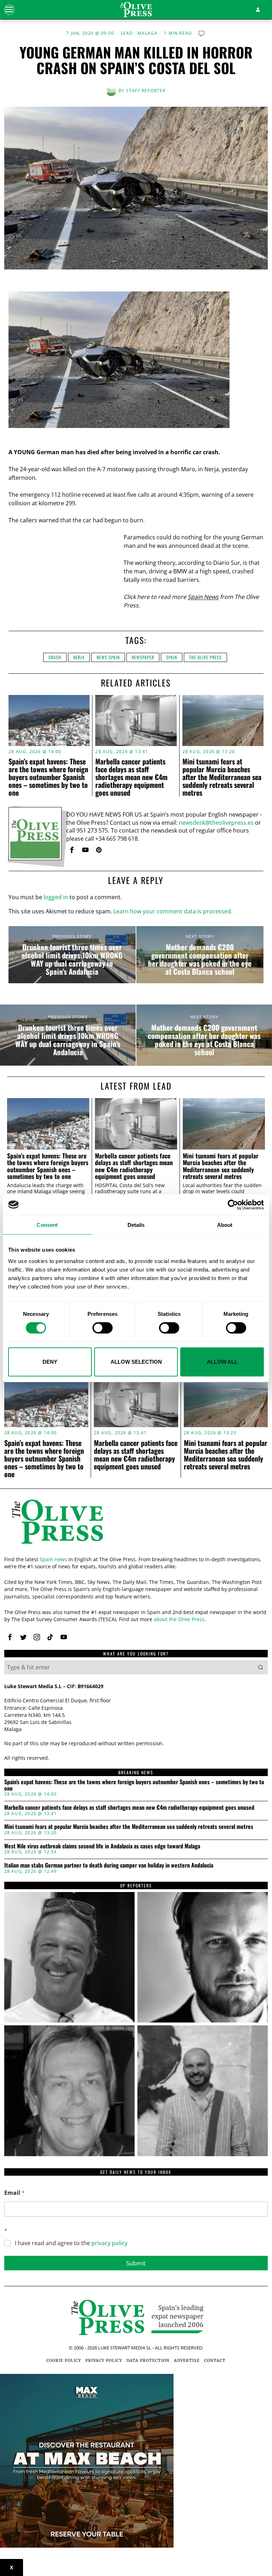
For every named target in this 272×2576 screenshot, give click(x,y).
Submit (136, 2263)
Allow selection (136, 1362)
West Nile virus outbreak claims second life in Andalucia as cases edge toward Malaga (102, 1846)
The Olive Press (205, 657)
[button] (261, 1667)
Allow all (222, 1362)
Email (15, 2193)
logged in (56, 897)
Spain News (203, 597)
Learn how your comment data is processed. (173, 911)
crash (55, 657)
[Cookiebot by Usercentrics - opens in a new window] (233, 1204)
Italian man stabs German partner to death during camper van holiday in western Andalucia (109, 1865)
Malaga (148, 33)
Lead (127, 33)
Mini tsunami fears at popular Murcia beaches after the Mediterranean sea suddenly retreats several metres (222, 777)
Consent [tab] (47, 1225)
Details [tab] (136, 1225)
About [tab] (225, 1225)
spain (172, 657)
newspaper (143, 657)
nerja (79, 657)
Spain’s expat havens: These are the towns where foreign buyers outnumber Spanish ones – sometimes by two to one (48, 777)
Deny (50, 1362)
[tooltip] (72, 850)
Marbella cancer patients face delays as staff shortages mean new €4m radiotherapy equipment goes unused (131, 777)
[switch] (103, 1328)
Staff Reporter (146, 91)
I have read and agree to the (71, 2243)
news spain (108, 657)
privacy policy (109, 2243)
